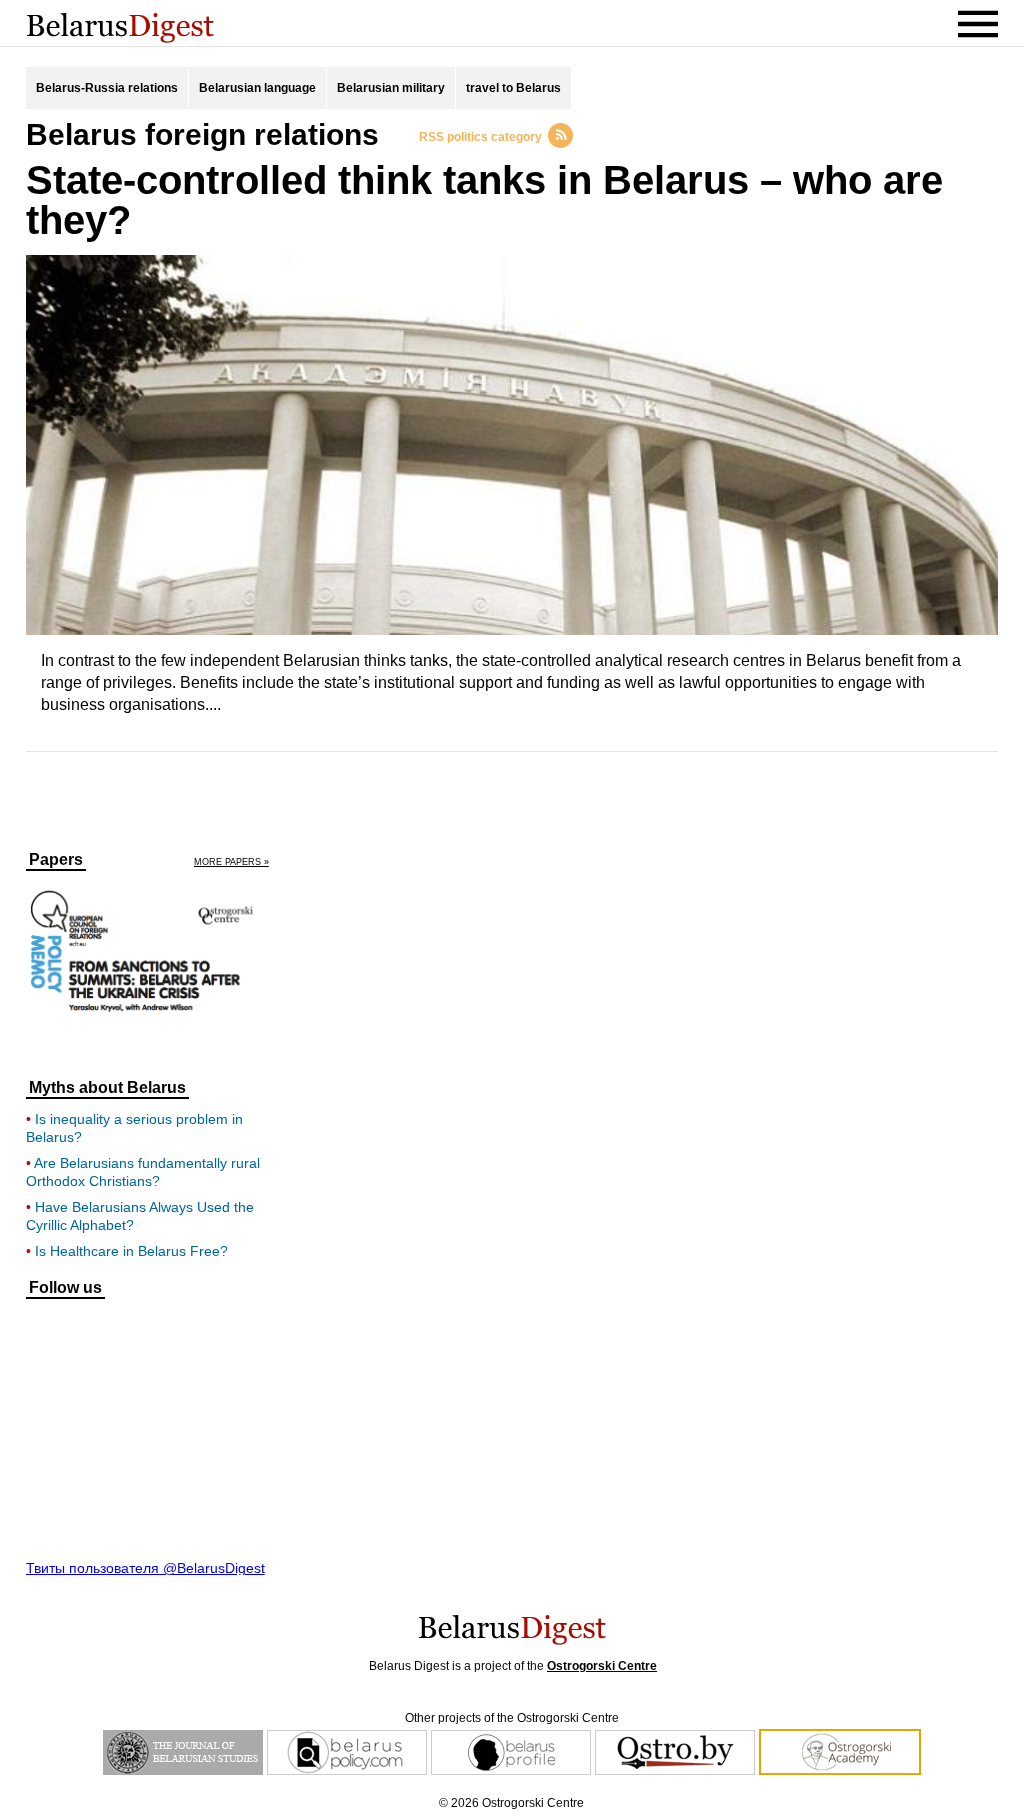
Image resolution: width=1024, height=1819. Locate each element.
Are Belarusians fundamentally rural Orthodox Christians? (143, 1172)
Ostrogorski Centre (602, 1666)
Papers (56, 860)
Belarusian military (391, 88)
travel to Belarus (513, 88)
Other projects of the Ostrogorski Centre (512, 1718)
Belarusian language (257, 88)
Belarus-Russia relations (107, 88)
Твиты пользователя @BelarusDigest (145, 1568)
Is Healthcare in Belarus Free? (131, 1251)
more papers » (231, 862)
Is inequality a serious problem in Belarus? (134, 1128)
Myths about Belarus (107, 1088)
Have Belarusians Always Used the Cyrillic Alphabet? (140, 1216)
